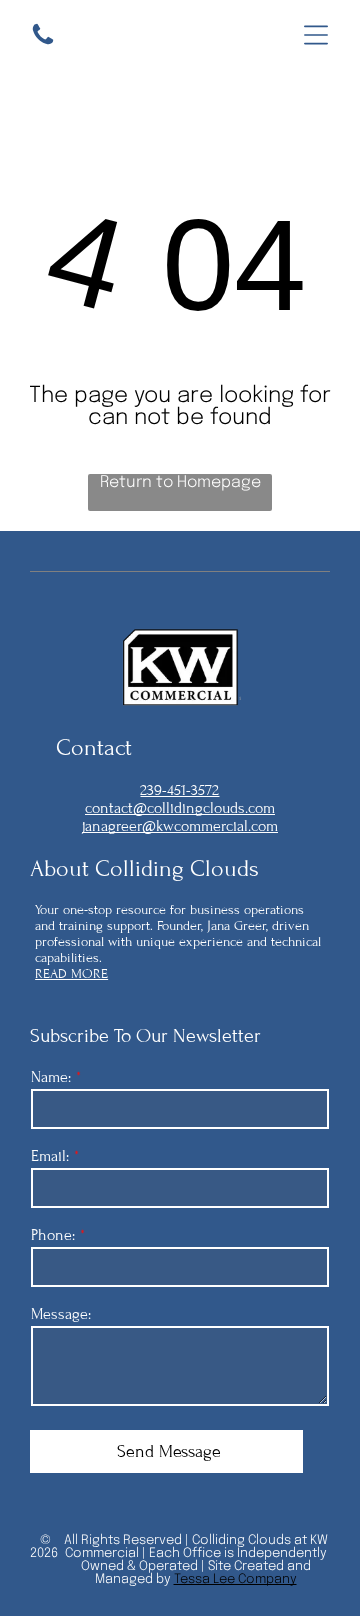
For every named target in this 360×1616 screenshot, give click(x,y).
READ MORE (71, 974)
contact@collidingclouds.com (180, 808)
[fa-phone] (43, 43)
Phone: (53, 1235)
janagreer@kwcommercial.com (180, 826)
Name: (51, 1077)
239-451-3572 (179, 790)
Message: (61, 1314)
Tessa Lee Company (235, 1579)
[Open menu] (316, 35)
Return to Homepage (180, 482)
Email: (50, 1156)
